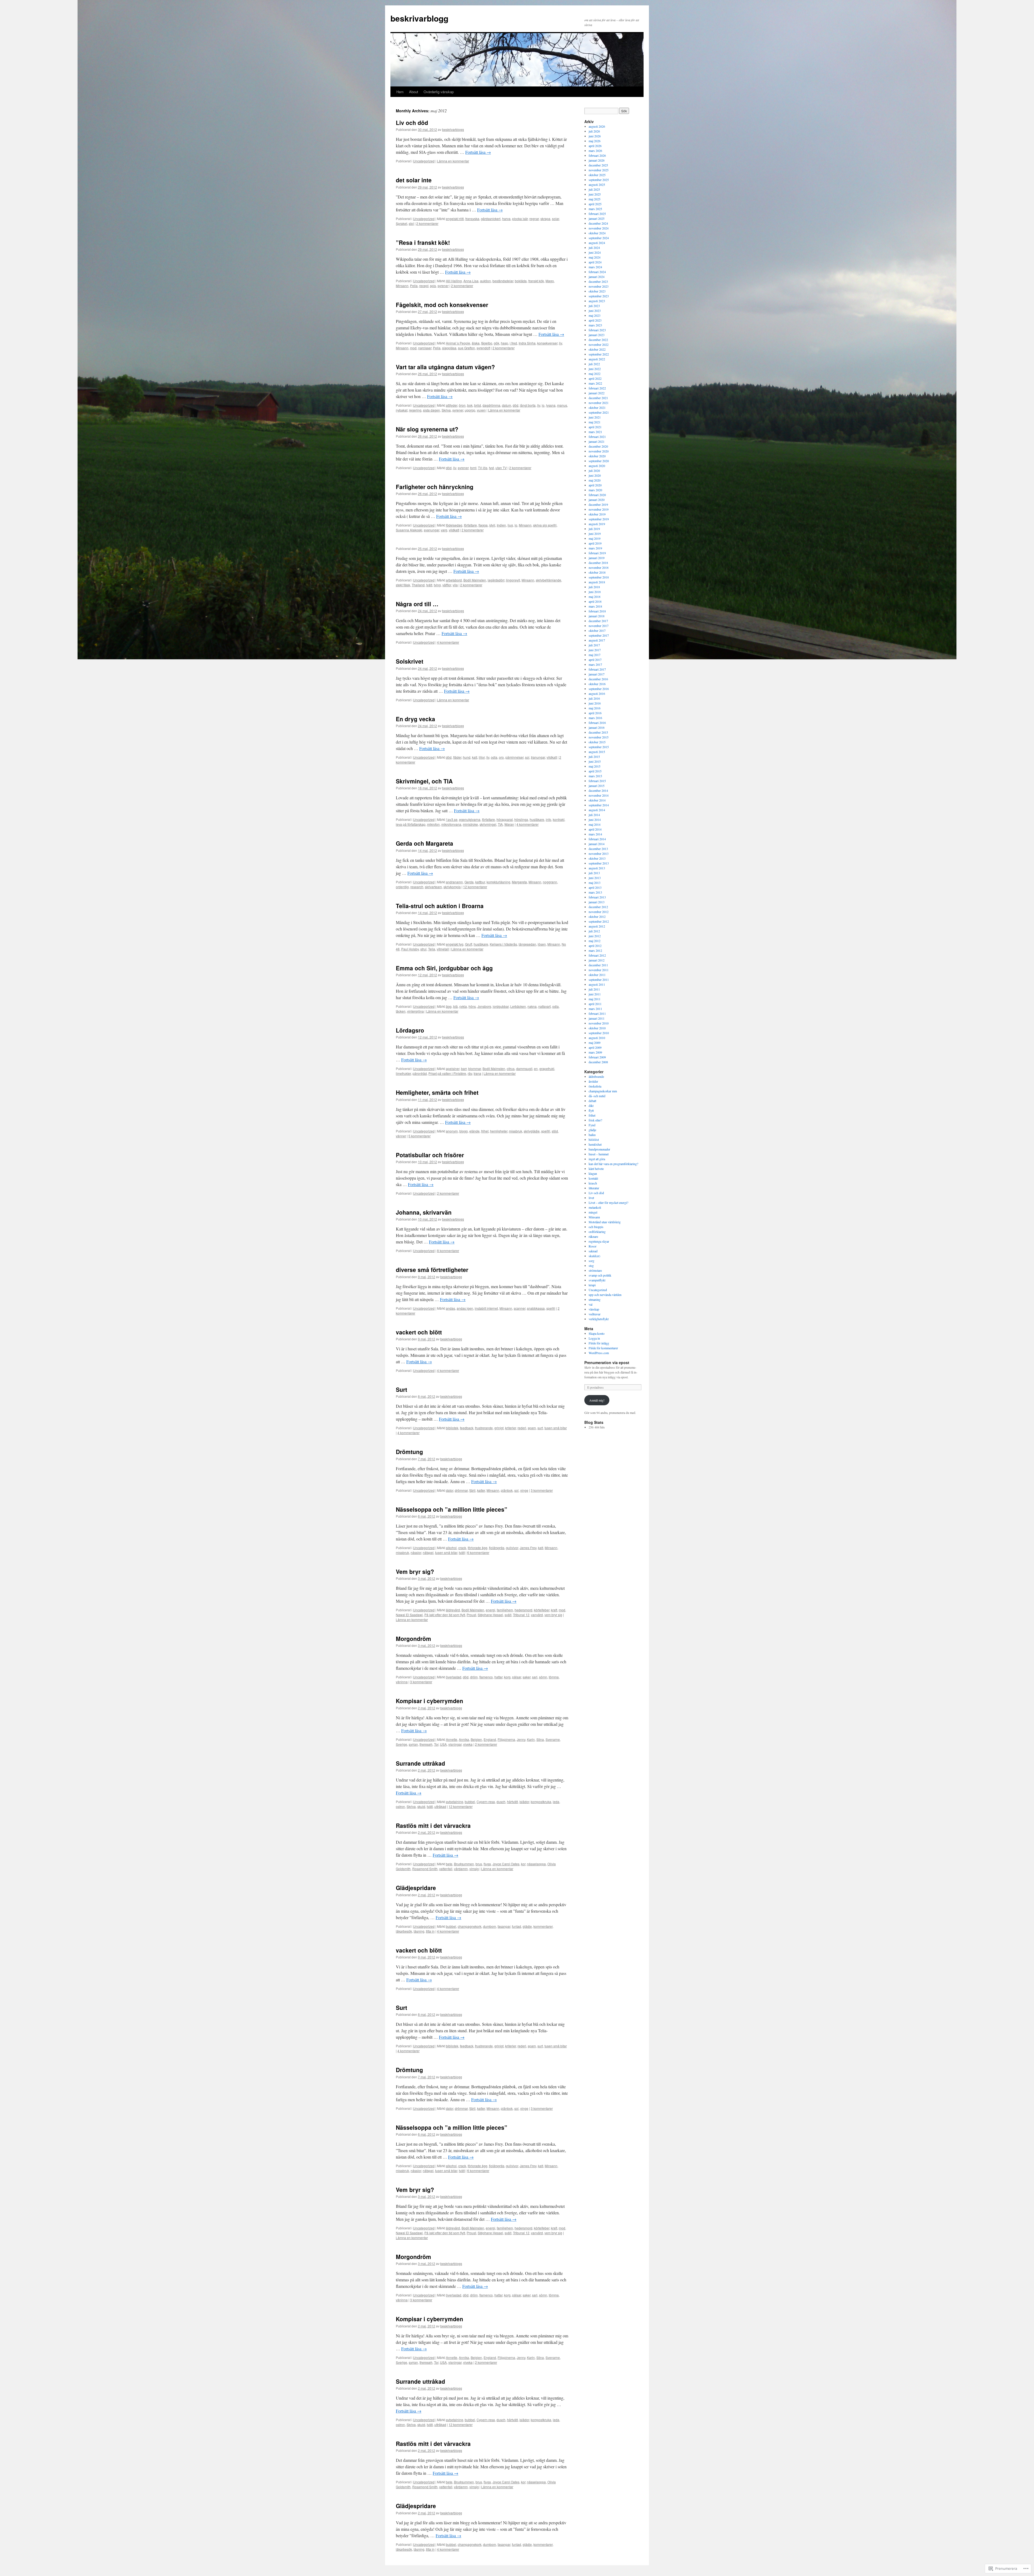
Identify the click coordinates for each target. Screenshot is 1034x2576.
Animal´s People (458, 343)
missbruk (516, 1131)
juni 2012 (595, 936)
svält (508, 1615)
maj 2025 (595, 199)
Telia (432, 949)
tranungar (538, 757)
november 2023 (599, 286)
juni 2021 (595, 417)
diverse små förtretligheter (432, 1270)
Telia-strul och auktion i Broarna (440, 906)
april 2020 (595, 485)
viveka (468, 1744)
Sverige (401, 1744)
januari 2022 (597, 393)
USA (443, 1744)
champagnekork (470, 1926)
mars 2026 (595, 151)
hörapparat (505, 819)
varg (444, 530)
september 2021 (599, 412)
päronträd (420, 1073)
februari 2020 (597, 495)
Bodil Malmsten (475, 580)
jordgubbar (501, 1006)
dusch (501, 1802)
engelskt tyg (455, 944)
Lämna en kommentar (453, 161)
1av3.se (452, 819)
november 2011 (599, 970)
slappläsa (449, 348)
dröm (474, 1677)
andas (450, 1308)
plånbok (507, 1490)
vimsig (474, 1869)
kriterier (511, 1428)
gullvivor (512, 1548)
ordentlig (402, 887)
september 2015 (599, 747)
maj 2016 (595, 708)
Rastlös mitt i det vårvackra (433, 1825)
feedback (467, 1428)
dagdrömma (491, 405)
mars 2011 (595, 1009)
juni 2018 (595, 592)
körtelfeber (542, 1610)
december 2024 (598, 223)
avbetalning (455, 1802)
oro (501, 757)
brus (479, 1864)
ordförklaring (597, 1232)
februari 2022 (597, 388)
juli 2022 (594, 364)
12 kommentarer (475, 887)
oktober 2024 (597, 233)
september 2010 (599, 1033)
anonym (452, 1131)
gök (497, 343)
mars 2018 (595, 606)
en (536, 1069)
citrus (511, 1069)
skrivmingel (488, 824)
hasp (504, 343)
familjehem (505, 1610)
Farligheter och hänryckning (435, 487)
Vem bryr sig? (415, 1571)
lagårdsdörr (496, 580)
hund (467, 757)
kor (523, 1864)
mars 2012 (595, 950)
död (516, 405)
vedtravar (595, 1314)
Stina (540, 1739)
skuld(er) (594, 1256)
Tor (436, 1744)
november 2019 (599, 509)
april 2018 (595, 601)
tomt (473, 468)
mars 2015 (595, 776)
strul (423, 949)
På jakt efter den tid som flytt (445, 1615)
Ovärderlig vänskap (439, 92)
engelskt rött (455, 219)
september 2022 (599, 354)
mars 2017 (595, 664)
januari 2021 (597, 441)
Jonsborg (484, 1006)
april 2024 (595, 262)
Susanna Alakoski (409, 530)
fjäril (472, 1490)
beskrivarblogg (419, 18)
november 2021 (599, 403)
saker (527, 1677)
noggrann (550, 882)
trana (477, 1073)
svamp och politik (600, 1275)
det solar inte (414, 180)
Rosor (593, 1246)
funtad (516, 1926)
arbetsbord (454, 580)
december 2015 (598, 732)
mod (413, 348)
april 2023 (595, 320)
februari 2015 (597, 781)
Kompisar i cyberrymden (429, 1701)
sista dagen (432, 410)
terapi (592, 1285)
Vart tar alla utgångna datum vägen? (445, 367)
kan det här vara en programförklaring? (613, 1164)
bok (470, 405)
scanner (520, 1308)
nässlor (416, 1552)
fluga (487, 1864)
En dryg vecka (415, 719)
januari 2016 (597, 727)
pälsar (517, 1677)
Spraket (401, 223)
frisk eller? (595, 1120)
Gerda (469, 882)
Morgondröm (413, 1639)
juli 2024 (594, 248)
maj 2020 (595, 480)
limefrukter (403, 1073)
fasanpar (504, 1926)
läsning (419, 1931)
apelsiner (453, 1069)
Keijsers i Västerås (503, 944)
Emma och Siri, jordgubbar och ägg (444, 968)
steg (591, 1266)
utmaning (595, 1299)
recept (424, 286)
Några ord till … (417, 604)
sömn (543, 1677)
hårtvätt (512, 1802)
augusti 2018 (597, 582)
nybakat (402, 410)
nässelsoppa (536, 1864)
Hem (400, 92)
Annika (464, 1739)
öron (462, 405)
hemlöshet (595, 1144)
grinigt (499, 1428)
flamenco (486, 1677)
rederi (522, 1428)
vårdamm (461, 1869)
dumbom (490, 1926)
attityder (452, 405)
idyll (492, 525)
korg (507, 1677)
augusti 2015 (597, 752)
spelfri (546, 1131)
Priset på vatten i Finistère (447, 1073)
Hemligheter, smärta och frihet (437, 1092)
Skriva (446, 410)
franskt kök (536, 281)
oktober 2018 (597, 572)
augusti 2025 (597, 184)
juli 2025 (594, 189)
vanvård (537, 1615)
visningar (455, 1744)
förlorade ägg (478, 1548)
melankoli (595, 1207)
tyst (491, 468)
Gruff (469, 944)
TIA (500, 824)
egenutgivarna (470, 819)
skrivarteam (433, 887)
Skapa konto (597, 1333)
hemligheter (499, 1131)
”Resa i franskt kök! (423, 242)
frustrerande (484, 1428)
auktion (485, 281)
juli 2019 (594, 529)
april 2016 (595, 713)
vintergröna (415, 1011)
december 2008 (598, 1062)
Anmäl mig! (597, 1400)
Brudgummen (464, 1864)
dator (450, 1490)
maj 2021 (595, 422)
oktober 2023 (597, 291)
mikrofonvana (451, 824)
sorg (591, 1261)
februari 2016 (597, 723)
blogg (464, 1131)
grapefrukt (547, 1069)
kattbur (480, 882)
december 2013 (598, 849)
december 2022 (598, 340)
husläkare (537, 819)
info (549, 819)
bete (449, 1864)
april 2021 (595, 427)
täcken (401, 1011)
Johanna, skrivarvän (424, 1212)
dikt (591, 1106)
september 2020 (599, 461)
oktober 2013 (597, 858)
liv (560, 343)
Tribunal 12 (521, 1615)
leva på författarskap (411, 824)
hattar (498, 1677)
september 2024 (599, 238)
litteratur (594, 1188)
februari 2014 (597, 839)
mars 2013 (595, 892)
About (414, 92)
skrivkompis (452, 887)
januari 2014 (597, 844)
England (490, 1739)
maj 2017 (595, 655)
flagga (483, 525)
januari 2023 (597, 335)
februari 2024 (597, 272)
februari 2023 (597, 330)
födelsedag (454, 525)
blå (455, 1006)
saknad (593, 1251)
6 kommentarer (478, 1552)
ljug (510, 525)
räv (470, 1073)
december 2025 (598, 165)
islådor (524, 1802)
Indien (501, 525)
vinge (524, 1490)
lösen (542, 944)
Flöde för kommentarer (603, 1348)
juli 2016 (594, 698)
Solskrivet (410, 661)
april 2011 (595, 1004)
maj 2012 (595, 941)
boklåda (521, 281)
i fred (513, 343)
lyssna (551, 405)
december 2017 (598, 621)
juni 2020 (595, 475)
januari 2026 (597, 160)
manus (562, 405)
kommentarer (543, 1926)
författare (470, 525)
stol (411, 223)
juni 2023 (595, 311)
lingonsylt (513, 580)
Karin (531, 1739)
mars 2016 (595, 718)
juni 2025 (595, 194)
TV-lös (483, 468)
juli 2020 (594, 470)
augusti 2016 (597, 693)
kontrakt (559, 819)
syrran (413, 1744)
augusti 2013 (597, 868)
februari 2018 (597, 611)
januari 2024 (597, 277)
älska (476, 343)
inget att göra (597, 1159)
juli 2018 (594, 587)
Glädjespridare (416, 1888)
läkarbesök (404, 1931)
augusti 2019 (597, 524)
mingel (593, 1212)
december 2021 (598, 398)
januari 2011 (597, 1018)
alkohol (451, 1548)
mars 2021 (595, 432)
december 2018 (598, 563)
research (417, 887)
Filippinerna (506, 1739)
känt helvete (596, 1169)
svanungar (432, 530)
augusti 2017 (597, 640)
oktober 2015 (597, 742)
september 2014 (599, 805)
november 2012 (599, 912)
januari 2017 (597, 674)
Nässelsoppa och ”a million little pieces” (452, 1509)
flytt (591, 1110)
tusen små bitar (556, 1428)
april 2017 (595, 660)
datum (506, 405)
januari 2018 (597, 616)
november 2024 (599, 228)
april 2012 (595, 946)
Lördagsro (410, 1030)
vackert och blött (419, 1332)
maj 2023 (595, 315)
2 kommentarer (427, 223)
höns (472, 1006)
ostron (400, 1806)
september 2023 (599, 296)
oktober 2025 (597, 175)
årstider (593, 1081)
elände (474, 1131)
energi (490, 1610)
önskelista (595, 1086)
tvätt (429, 585)
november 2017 (599, 626)
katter (481, 1490)
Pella (414, 286)
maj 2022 (595, 374)
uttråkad (440, 1806)
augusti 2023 (597, 301)
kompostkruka (541, 1802)
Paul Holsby (410, 949)
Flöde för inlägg (599, 1343)
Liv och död (412, 123)
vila (455, 585)
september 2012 (599, 921)
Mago (550, 281)
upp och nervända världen (605, 1295)
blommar (475, 1069)
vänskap (594, 1309)
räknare (593, 1236)
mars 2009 (595, 1052)
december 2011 (598, 965)
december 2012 (598, 907)
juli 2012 (594, 931)
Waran (509, 824)
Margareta (519, 882)
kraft (554, 1610)
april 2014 (595, 829)
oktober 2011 (597, 975)
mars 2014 (595, 834)
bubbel (470, 1802)
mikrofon (433, 824)
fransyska (472, 219)
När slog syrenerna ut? (427, 429)
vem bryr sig (553, 1615)
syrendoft (483, 348)
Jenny (521, 1739)
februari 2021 (597, 437)
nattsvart (544, 1006)
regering (415, 410)
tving (437, 585)
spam (532, 1428)
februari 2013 (597, 897)
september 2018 (599, 577)
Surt (401, 1389)
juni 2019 (595, 534)
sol (527, 757)
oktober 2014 (597, 800)
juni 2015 (595, 761)
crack (462, 1548)
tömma (554, 1677)
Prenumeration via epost (607, 1362)
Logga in (594, 1338)
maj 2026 (595, 141)
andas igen (465, 1308)
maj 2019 (595, 538)
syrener (443, 286)
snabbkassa (536, 1308)
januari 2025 (597, 218)
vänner (401, 1136)
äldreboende (596, 1076)
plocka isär (520, 219)
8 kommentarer (448, 1251)
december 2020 (598, 446)
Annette (452, 1739)
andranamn (454, 882)
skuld (421, 1806)
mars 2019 (595, 548)
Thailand (418, 585)
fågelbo (487, 343)
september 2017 (599, 635)
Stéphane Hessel (490, 1615)
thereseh (426, 1744)
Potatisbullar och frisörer (430, 1155)
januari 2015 (597, 786)
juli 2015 (594, 757)
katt (475, 757)
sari (535, 1677)
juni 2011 (595, 994)
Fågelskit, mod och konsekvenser (442, 305)
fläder (457, 757)
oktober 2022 (597, 349)
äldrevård (453, 1610)
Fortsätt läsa (478, 152)
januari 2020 (597, 500)
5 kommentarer (420, 1136)
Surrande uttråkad (420, 1763)
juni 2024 (595, 252)
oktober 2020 (597, 456)
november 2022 (599, 344)
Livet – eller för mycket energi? (608, 1202)
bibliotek (452, 1428)
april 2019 (595, 543)
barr (464, 1069)
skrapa (545, 219)
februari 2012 (597, 955)
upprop (470, 410)
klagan (593, 1173)
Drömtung (409, 1452)
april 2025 (595, 204)
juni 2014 (595, 820)
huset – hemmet (599, 1154)
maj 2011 (595, 999)
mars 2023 (595, 325)
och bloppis (596, 1227)
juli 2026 (594, 131)
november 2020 (599, 451)
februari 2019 (597, 553)
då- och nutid (597, 1096)
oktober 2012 (597, 916)
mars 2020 (595, 490)
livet (591, 1198)
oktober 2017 (597, 630)
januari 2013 (597, 902)
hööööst (594, 1139)
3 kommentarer (542, 1490)
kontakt (593, 1178)
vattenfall (446, 1869)
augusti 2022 (597, 359)
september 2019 (599, 519)
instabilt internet (486, 1308)
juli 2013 (594, 873)
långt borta (528, 405)
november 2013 (599, 853)
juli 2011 (594, 989)
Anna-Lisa (471, 281)
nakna (532, 1006)
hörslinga (521, 819)
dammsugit (524, 1069)
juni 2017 (595, 650)
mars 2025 (595, 209)
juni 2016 (595, 703)
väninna (402, 1682)
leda (556, 1802)
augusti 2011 (597, 984)
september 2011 (599, 979)
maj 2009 (595, 1043)
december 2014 (598, 790)
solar (556, 219)
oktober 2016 (597, 684)
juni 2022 (595, 369)
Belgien (476, 1739)
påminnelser (514, 757)
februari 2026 (597, 155)
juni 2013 (595, 878)
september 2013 (599, 863)
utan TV (501, 468)
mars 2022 (595, 383)
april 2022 (595, 378)
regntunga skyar (599, 1241)
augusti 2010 (597, 1038)
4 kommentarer (448, 642)
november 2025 (599, 170)
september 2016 (599, 689)
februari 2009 (597, 1057)
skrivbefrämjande (549, 580)
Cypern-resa (486, 1802)
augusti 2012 (597, 926)
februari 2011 (597, 1013)
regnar (534, 219)
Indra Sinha (527, 343)
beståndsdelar (503, 281)
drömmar (461, 1490)
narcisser (425, 348)
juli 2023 (594, 306)
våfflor (447, 585)
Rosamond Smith (425, 1869)
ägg (449, 1006)
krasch (593, 1183)
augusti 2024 (597, 243)
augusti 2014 (597, 810)
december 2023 (598, 281)
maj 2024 (595, 257)
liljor (482, 757)
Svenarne (553, 1739)
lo (543, 405)
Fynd (592, 1125)
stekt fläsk (403, 585)
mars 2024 (595, 267)
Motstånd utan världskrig (605, 1222)
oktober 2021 (597, 407)
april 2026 (595, 146)
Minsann (402, 286)
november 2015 (599, 737)
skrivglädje (532, 1131)
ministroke (470, 824)
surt (540, 1428)
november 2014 (599, 795)
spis (433, 286)
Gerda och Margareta (425, 843)
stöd (555, 1131)
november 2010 (599, 1023)
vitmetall (443, 949)
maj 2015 (595, 766)
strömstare (595, 1270)
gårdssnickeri (491, 219)
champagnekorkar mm (603, 1091)
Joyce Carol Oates (506, 1864)
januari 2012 (597, 960)
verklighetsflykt (599, 1319)
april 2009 (595, 1047)
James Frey (528, 1548)
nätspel (428, 1552)
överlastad (454, 1677)
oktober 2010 (597, 1028)
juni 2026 (595, 136)
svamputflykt (597, 1280)
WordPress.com (599, 1353)
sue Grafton (467, 348)
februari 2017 (597, 669)
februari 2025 (597, 214)
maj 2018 (595, 597)
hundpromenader (599, 1149)
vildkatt (454, 530)
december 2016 (598, 679)
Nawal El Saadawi (409, 1615)
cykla (463, 1006)
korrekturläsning (498, 882)
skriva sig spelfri (545, 525)
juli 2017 (594, 645)
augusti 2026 (597, 126)
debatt (592, 1101)
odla (494, 757)
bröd (478, 405)
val (591, 1304)
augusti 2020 (597, 466)
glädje (527, 1926)
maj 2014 (595, 824)
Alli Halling (454, 281)
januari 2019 (597, 558)
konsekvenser (547, 343)
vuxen (481, 410)
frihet (485, 1131)
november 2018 (599, 567)
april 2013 (595, 887)
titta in (430, 1931)
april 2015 (595, 771)
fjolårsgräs (497, 1548)
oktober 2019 (597, 514)
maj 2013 (595, 883)
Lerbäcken (518, 1006)
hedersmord (523, 1610)
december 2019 (598, 504)
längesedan (527, 944)
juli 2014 (594, 815)
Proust (471, 1615)
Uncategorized (424, 161)
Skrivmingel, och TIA (424, 781)
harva (506, 219)
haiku (592, 1135)
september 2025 (599, 180)
